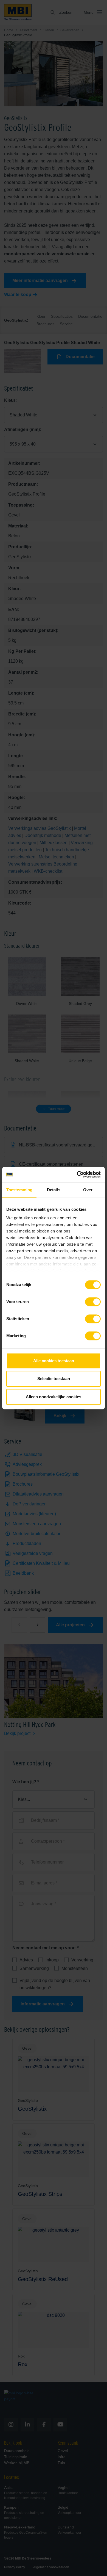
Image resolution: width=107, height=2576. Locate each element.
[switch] (93, 1303)
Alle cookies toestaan (54, 1361)
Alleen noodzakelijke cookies (54, 1397)
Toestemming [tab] (19, 1190)
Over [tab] (88, 1190)
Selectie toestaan (54, 1379)
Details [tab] (54, 1190)
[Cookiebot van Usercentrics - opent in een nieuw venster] (77, 1174)
